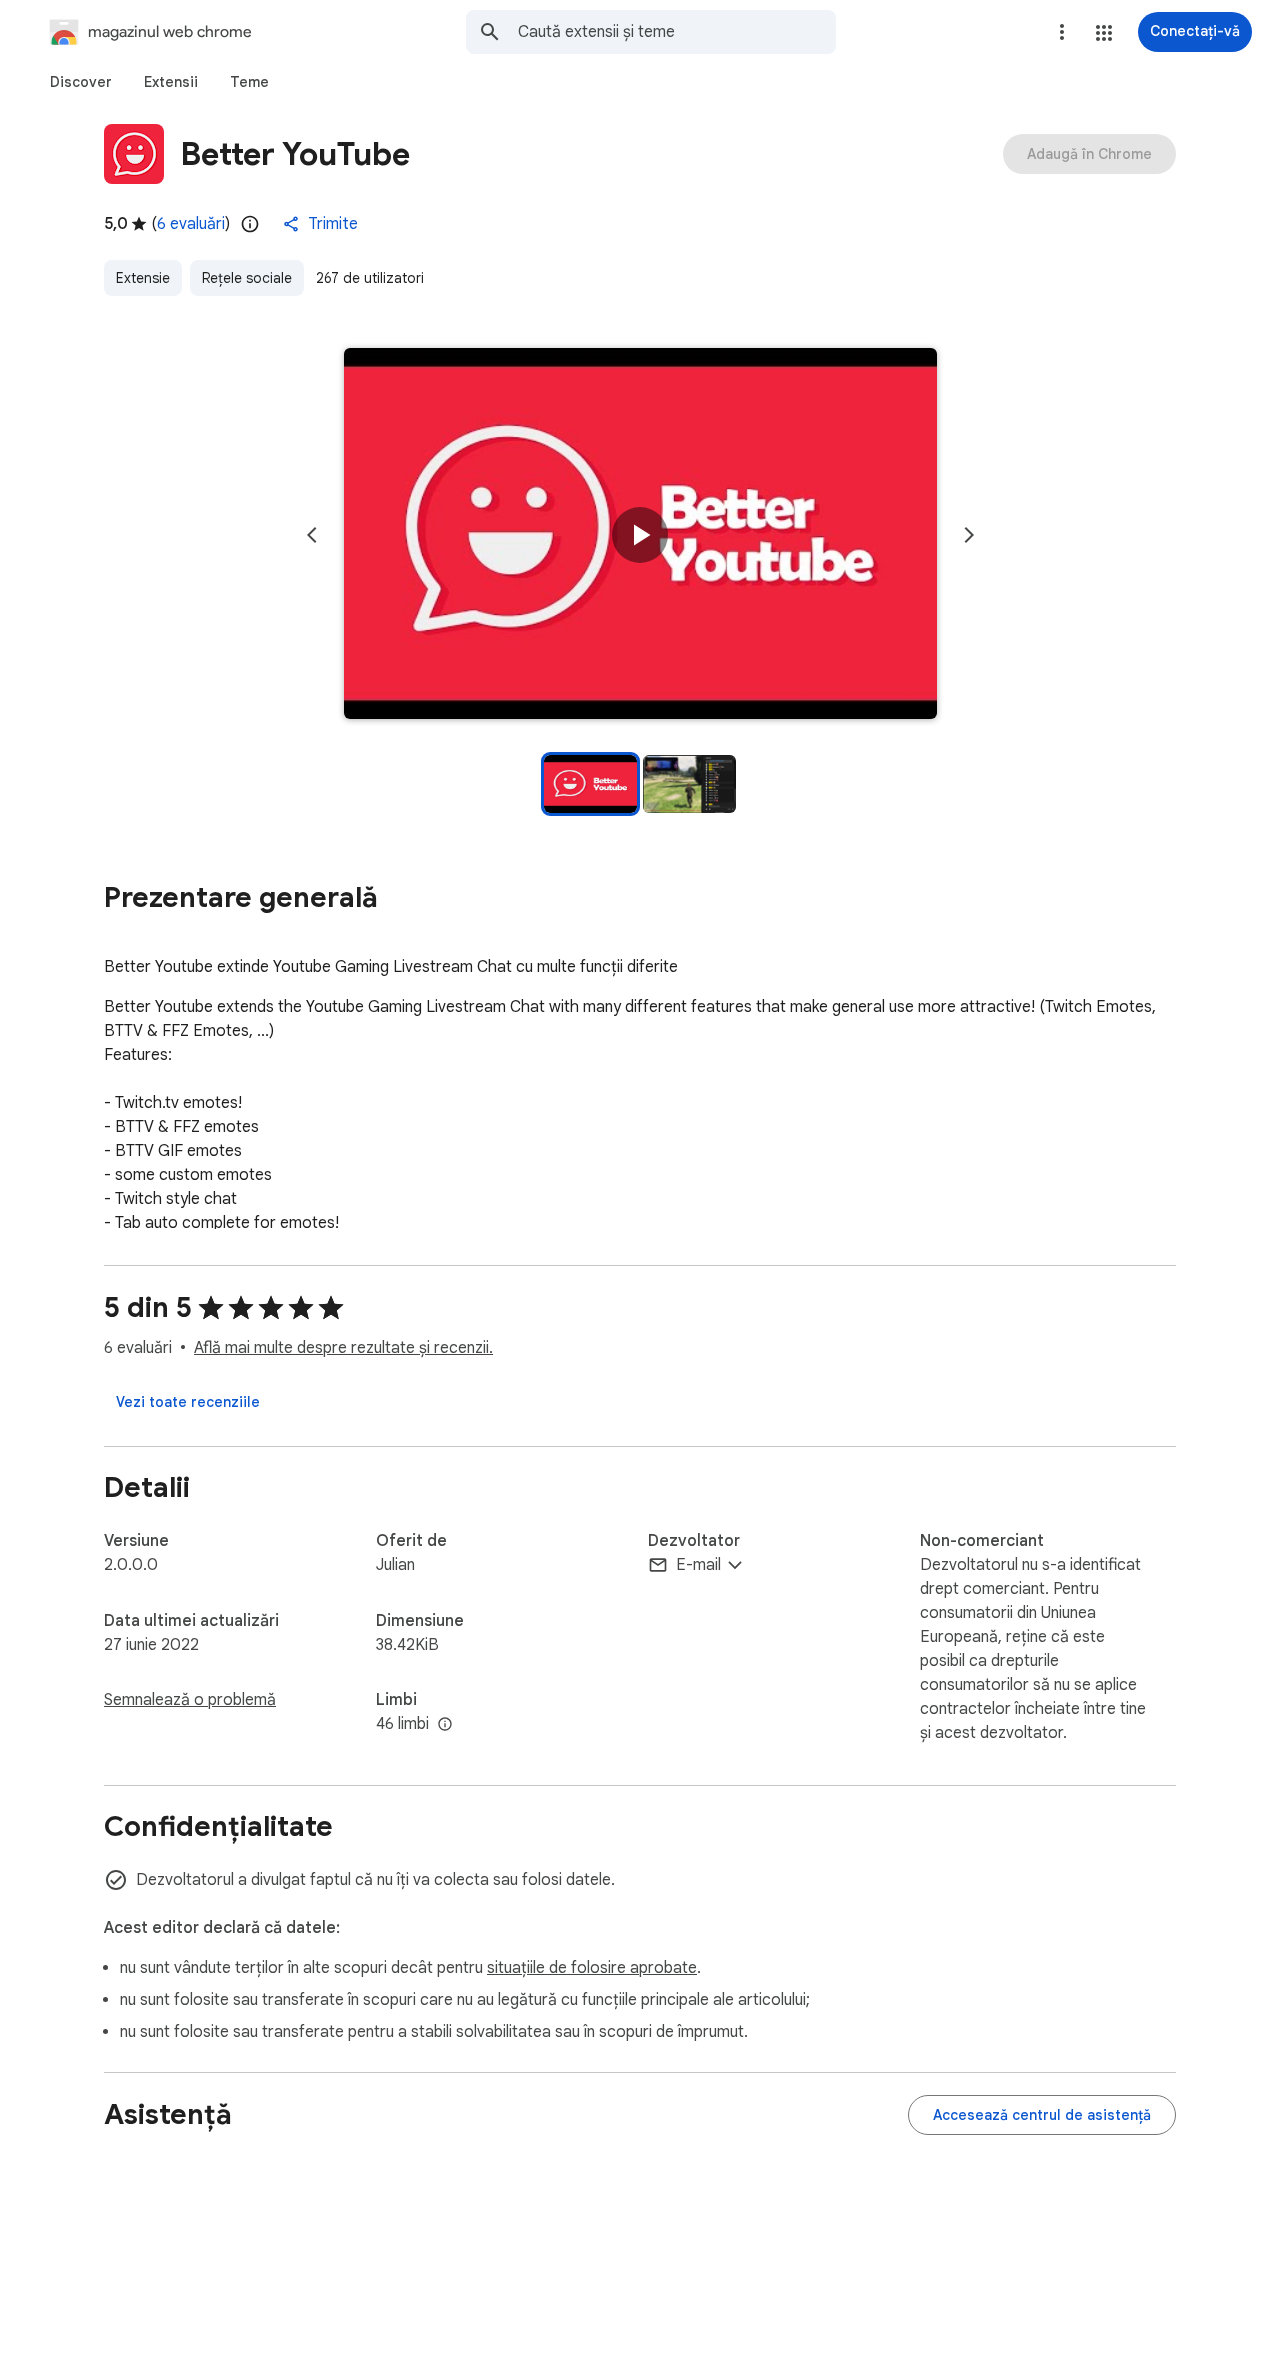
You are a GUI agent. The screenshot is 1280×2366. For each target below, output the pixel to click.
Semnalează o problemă (190, 1700)
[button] (1104, 33)
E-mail (698, 1565)
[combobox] (677, 32)
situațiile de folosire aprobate (592, 1968)
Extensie (143, 278)
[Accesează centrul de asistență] (1042, 2115)
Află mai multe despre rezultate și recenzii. (343, 1348)
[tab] (81, 82)
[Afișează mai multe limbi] (445, 1725)
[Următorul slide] (969, 535)
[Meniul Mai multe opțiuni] (1062, 32)
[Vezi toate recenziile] (188, 1402)
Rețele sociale (247, 278)
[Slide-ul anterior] (312, 535)
